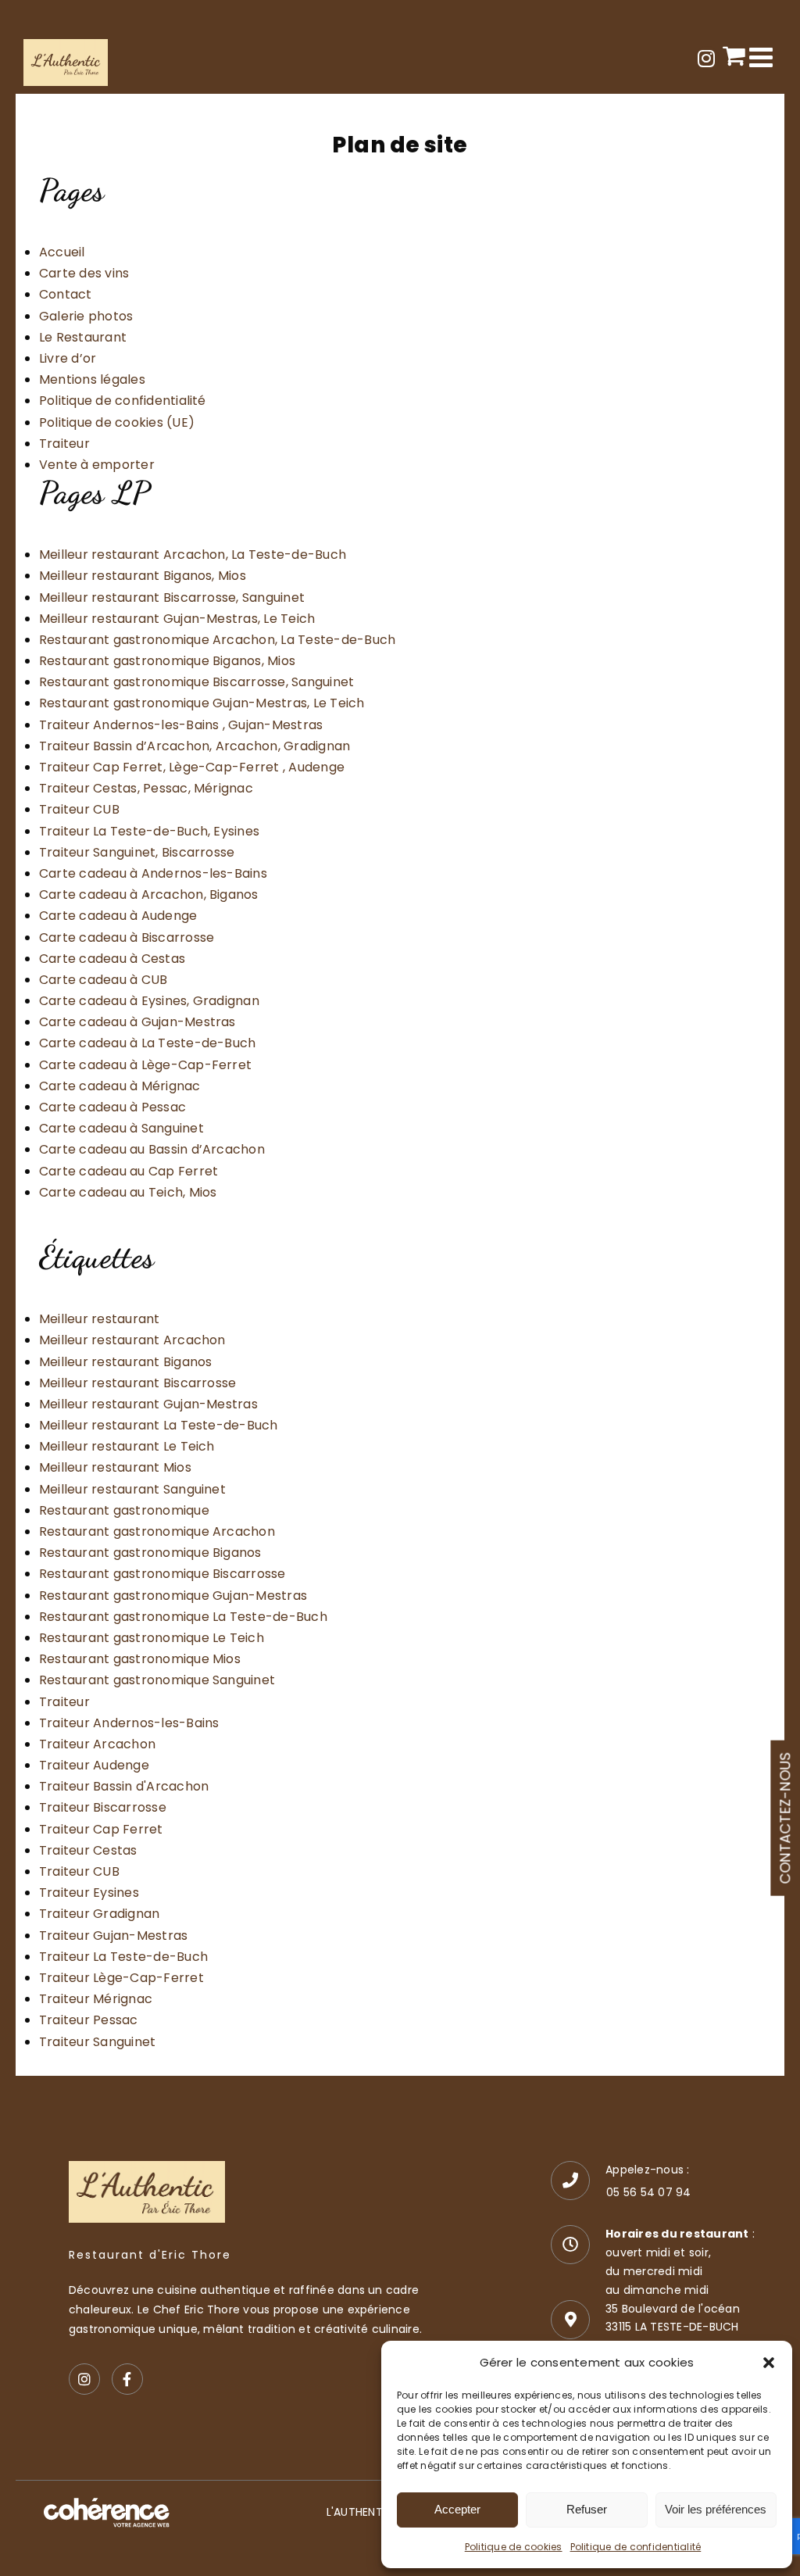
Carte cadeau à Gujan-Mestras (137, 1022)
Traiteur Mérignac (96, 1999)
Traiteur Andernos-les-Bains (129, 1723)
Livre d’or (68, 358)
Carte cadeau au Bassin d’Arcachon (152, 1149)
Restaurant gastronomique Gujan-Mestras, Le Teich (202, 703)
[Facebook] (127, 2379)
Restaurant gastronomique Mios (140, 1659)
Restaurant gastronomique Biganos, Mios (167, 661)
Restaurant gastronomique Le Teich (152, 1638)
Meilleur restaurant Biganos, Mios (143, 576)
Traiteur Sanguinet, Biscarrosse (137, 852)
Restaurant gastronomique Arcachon (157, 1531)
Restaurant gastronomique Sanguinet (157, 1680)
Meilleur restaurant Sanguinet (132, 1489)
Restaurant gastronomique (124, 1510)
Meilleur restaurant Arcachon (132, 1340)
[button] (769, 2363)
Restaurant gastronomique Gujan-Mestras (173, 1596)
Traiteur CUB (79, 809)
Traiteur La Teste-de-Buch (123, 1957)
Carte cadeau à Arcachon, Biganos (149, 894)
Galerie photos (86, 316)
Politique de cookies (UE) (117, 422)
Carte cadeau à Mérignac (120, 1086)
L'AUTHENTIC (361, 2512)
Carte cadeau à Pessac (112, 1107)
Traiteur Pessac (89, 2020)
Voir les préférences (716, 2509)
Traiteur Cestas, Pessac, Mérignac (146, 788)
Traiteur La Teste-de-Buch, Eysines (149, 831)
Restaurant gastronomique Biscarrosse (162, 1574)
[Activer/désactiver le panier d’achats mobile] (734, 55)
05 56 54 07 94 (648, 2192)
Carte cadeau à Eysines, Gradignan (149, 1001)
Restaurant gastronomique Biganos (150, 1553)
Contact (66, 294)
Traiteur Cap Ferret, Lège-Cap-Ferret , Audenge (192, 767)
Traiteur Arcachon (97, 1744)
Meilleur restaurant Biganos (125, 1362)
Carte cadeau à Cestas (112, 959)
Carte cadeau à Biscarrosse (127, 937)
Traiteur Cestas (88, 1850)
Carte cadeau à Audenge (118, 916)
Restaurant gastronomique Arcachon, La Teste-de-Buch (217, 640)
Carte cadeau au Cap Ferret (129, 1171)
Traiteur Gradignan (99, 1914)
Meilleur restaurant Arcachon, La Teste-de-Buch (193, 555)
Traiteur (64, 444)
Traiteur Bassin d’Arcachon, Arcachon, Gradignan (195, 746)
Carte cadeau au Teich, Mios (128, 1192)
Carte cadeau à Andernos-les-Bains (153, 873)
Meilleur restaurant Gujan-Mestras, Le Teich (177, 619)
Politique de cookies (514, 2547)
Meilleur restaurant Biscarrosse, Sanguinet (172, 597)
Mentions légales (92, 379)
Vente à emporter (97, 465)
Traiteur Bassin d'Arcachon (124, 1786)
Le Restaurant (83, 337)
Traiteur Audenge (94, 1765)
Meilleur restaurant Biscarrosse (137, 1383)
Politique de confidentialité (636, 2547)
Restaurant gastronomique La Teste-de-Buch (183, 1617)
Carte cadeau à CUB (103, 980)
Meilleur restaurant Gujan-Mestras (148, 1404)
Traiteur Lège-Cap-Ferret (121, 1978)
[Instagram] (84, 2379)
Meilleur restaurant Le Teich (127, 1446)
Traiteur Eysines (89, 1893)
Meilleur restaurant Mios (115, 1467)
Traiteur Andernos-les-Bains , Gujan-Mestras (181, 725)
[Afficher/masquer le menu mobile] (763, 57)
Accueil (62, 252)
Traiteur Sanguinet (97, 2042)
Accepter (457, 2509)
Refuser (587, 2509)
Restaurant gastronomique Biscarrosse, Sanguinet (196, 682)
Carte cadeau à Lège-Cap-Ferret (145, 1065)
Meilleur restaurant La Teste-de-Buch (159, 1425)
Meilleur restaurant (100, 1319)
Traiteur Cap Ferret (101, 1829)
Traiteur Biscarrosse (103, 1807)
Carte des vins (84, 273)
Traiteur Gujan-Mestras (113, 1936)
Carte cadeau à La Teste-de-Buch (147, 1043)
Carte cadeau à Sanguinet (121, 1128)
